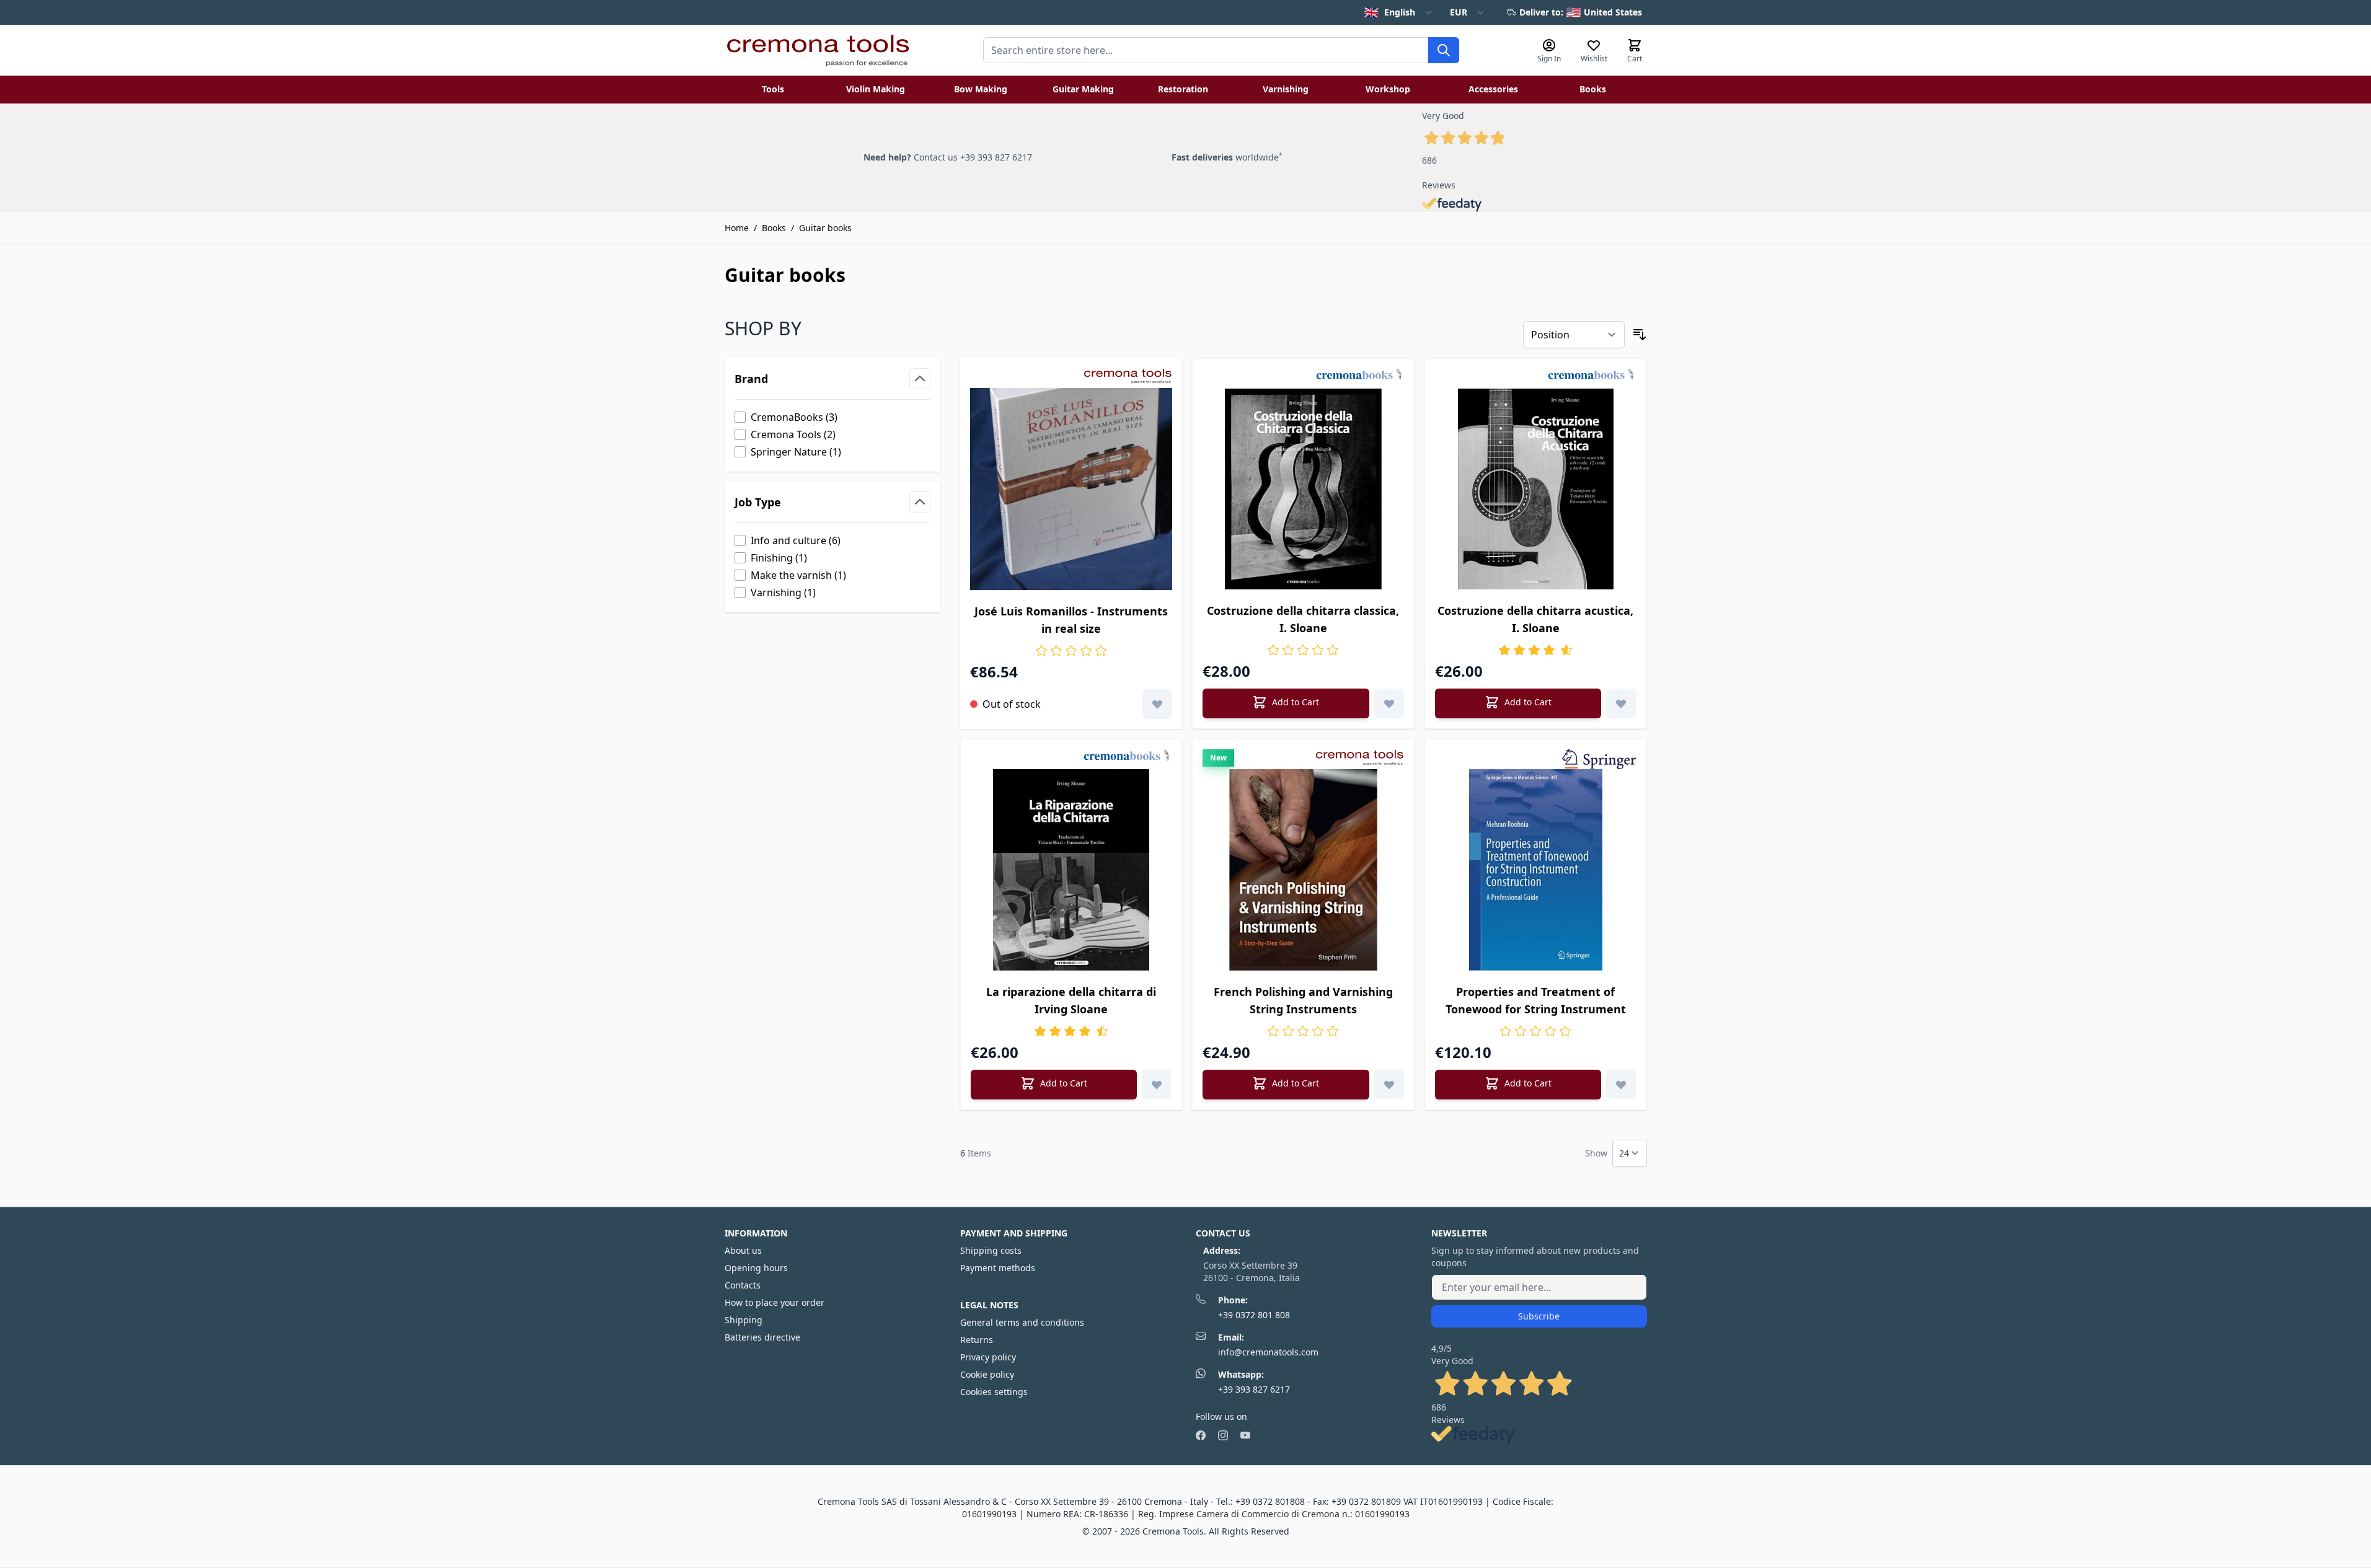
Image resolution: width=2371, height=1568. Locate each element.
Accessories (1493, 89)
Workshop (1388, 89)
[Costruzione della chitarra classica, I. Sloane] (1303, 489)
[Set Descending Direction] (1640, 335)
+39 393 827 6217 (1254, 1389)
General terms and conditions (1022, 1322)
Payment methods (998, 1268)
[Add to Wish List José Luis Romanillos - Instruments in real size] (1157, 704)
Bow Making (981, 89)
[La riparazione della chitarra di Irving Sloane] (1071, 870)
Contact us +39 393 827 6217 (973, 157)
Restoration (1183, 89)
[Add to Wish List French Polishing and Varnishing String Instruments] (1389, 1085)
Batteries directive (762, 1337)
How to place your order (775, 1302)
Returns (977, 1340)
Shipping (744, 1320)
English (1389, 12)
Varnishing (1286, 89)
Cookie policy (987, 1374)
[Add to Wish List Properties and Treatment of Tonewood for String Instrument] (1621, 1085)
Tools (773, 89)
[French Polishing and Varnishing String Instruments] (1303, 870)
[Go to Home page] (818, 50)
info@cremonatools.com (1268, 1352)
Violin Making (876, 89)
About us (743, 1250)
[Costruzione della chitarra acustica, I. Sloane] (1536, 489)
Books (1593, 89)
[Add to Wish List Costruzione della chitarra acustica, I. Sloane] (1621, 703)
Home (737, 228)
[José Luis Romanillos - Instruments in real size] (1071, 489)
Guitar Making (1083, 89)
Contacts (743, 1285)
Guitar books (825, 228)
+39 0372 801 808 (1254, 1315)
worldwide (1227, 157)
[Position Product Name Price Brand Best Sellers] (1574, 335)
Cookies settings (994, 1392)
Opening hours (756, 1268)
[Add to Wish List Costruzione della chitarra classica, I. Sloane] (1389, 703)
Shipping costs (991, 1250)
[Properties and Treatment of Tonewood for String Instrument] (1536, 870)
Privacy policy (988, 1357)
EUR (1459, 12)
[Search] (1444, 50)
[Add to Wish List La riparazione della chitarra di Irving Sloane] (1157, 1085)
